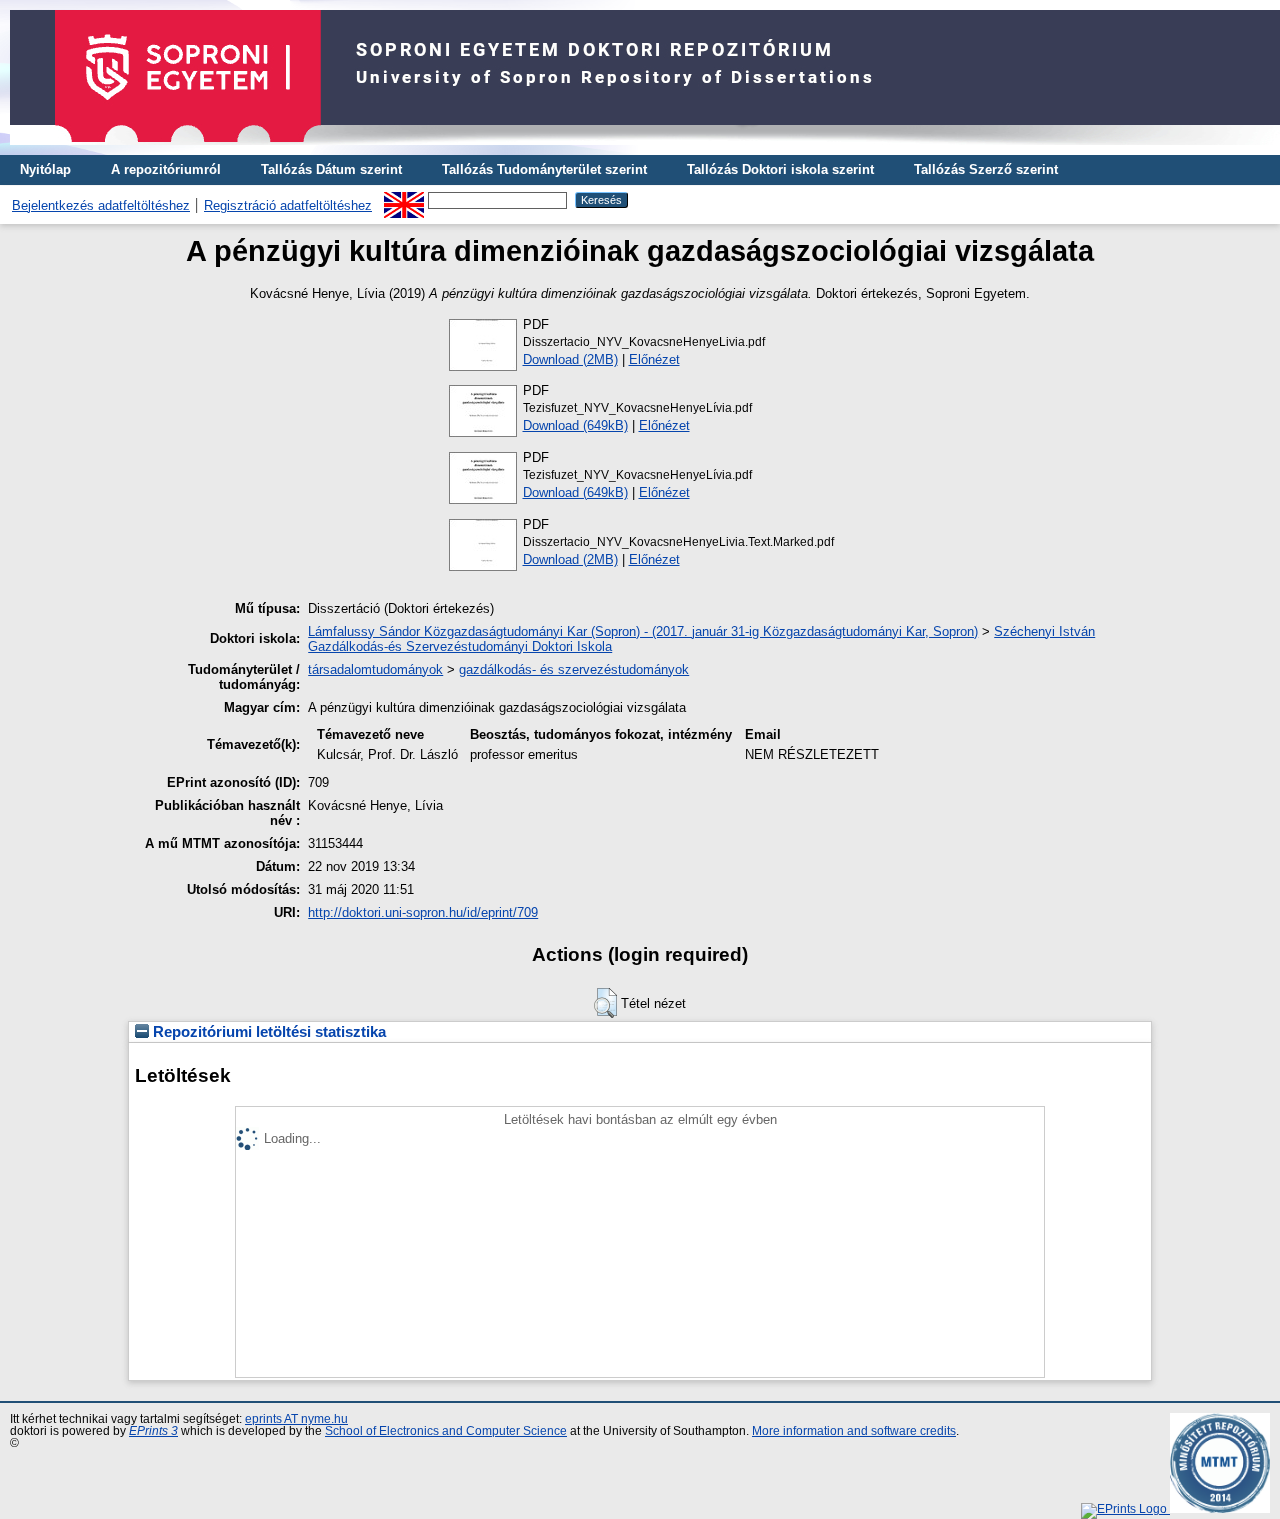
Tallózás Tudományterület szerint (544, 169)
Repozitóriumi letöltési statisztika (267, 1032)
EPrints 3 (153, 1431)
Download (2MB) (570, 359)
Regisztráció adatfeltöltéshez (288, 205)
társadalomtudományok (375, 669)
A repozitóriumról (166, 169)
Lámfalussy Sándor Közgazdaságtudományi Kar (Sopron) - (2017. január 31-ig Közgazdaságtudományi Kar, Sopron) (643, 631)
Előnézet (654, 359)
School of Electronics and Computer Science (446, 1431)
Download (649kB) (575, 425)
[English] (404, 199)
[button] (605, 1003)
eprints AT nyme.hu (296, 1419)
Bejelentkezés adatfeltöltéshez (101, 205)
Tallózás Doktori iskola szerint (780, 169)
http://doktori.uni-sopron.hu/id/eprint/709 (423, 912)
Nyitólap (45, 169)
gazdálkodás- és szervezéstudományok (574, 669)
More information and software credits (854, 1431)
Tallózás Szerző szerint (986, 169)
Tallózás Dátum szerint (331, 169)
